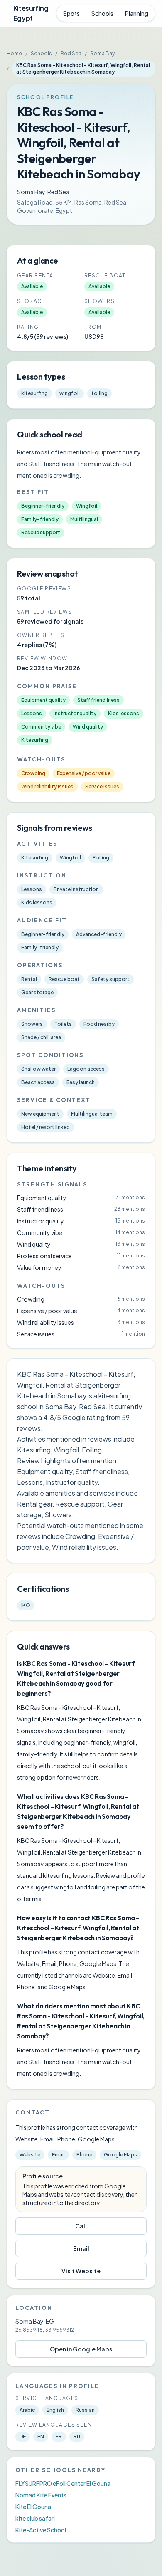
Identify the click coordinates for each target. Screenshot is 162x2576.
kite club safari (35, 2518)
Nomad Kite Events (41, 2495)
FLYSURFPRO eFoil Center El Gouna (63, 2483)
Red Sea (71, 53)
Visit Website (81, 2271)
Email (81, 2248)
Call (81, 2226)
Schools (102, 13)
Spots (71, 13)
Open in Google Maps (81, 2349)
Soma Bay (102, 53)
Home (14, 53)
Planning (137, 13)
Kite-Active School (41, 2530)
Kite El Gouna (33, 2507)
